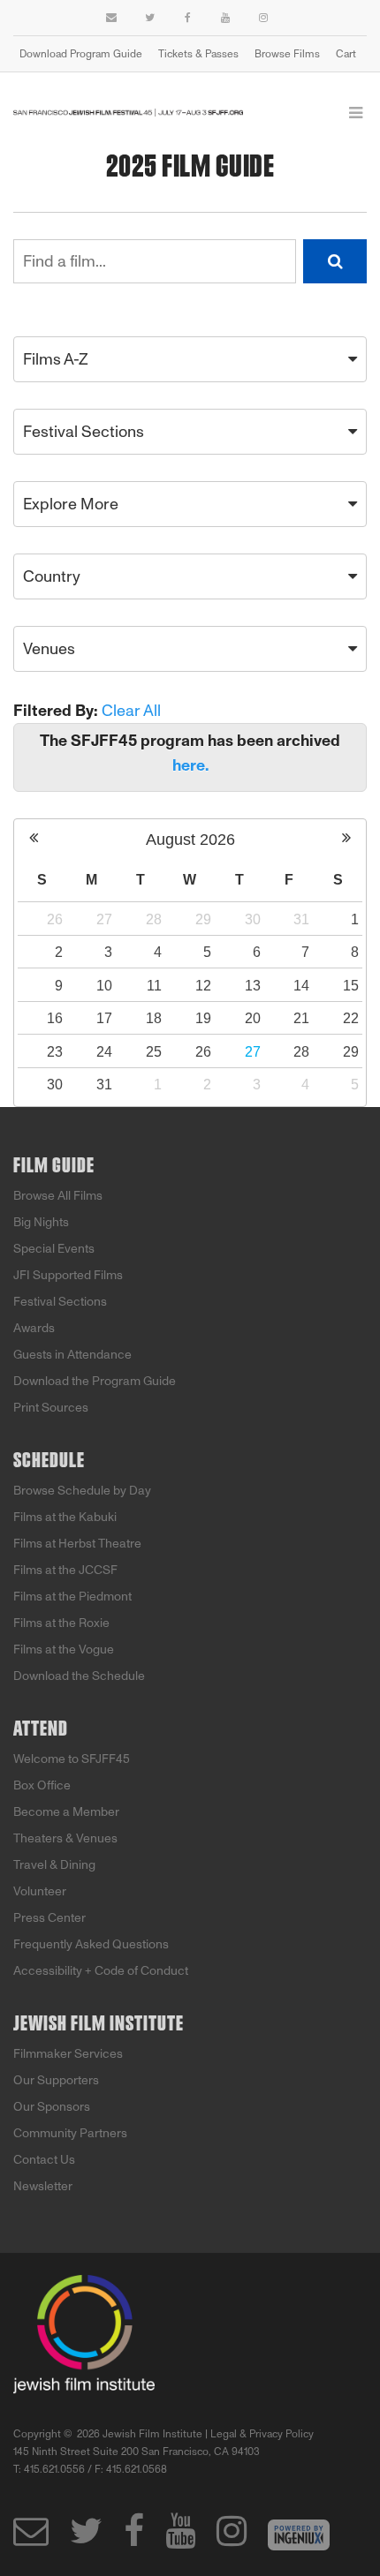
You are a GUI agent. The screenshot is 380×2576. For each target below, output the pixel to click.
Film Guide (54, 1166)
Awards (34, 1328)
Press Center (49, 1918)
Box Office (42, 1785)
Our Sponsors (52, 2107)
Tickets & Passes (198, 54)
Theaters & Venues (65, 1838)
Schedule (49, 1461)
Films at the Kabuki (65, 1517)
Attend (41, 1729)
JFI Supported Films (68, 1275)
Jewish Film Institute (99, 2024)
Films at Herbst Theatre (77, 1544)
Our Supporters (56, 2080)
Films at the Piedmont (72, 1597)
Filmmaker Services (68, 2054)
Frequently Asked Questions (91, 1944)
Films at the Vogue (64, 1650)
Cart (346, 54)
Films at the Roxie (61, 1623)
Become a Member (66, 1812)
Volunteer (40, 1891)
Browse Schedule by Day (82, 1491)
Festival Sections (60, 1302)
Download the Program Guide (95, 1381)
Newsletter (43, 2186)
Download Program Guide (81, 54)
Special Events (54, 1249)
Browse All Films (58, 1196)
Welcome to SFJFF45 (72, 1759)
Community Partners (70, 2133)
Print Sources (51, 1408)
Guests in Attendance (72, 1355)
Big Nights (41, 1222)
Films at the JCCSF (65, 1570)
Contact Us (44, 2160)
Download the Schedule (79, 1676)
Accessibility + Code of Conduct (101, 1971)
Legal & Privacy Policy (262, 2434)
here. (190, 765)
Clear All (131, 711)
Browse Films (287, 54)
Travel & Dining (54, 1865)
